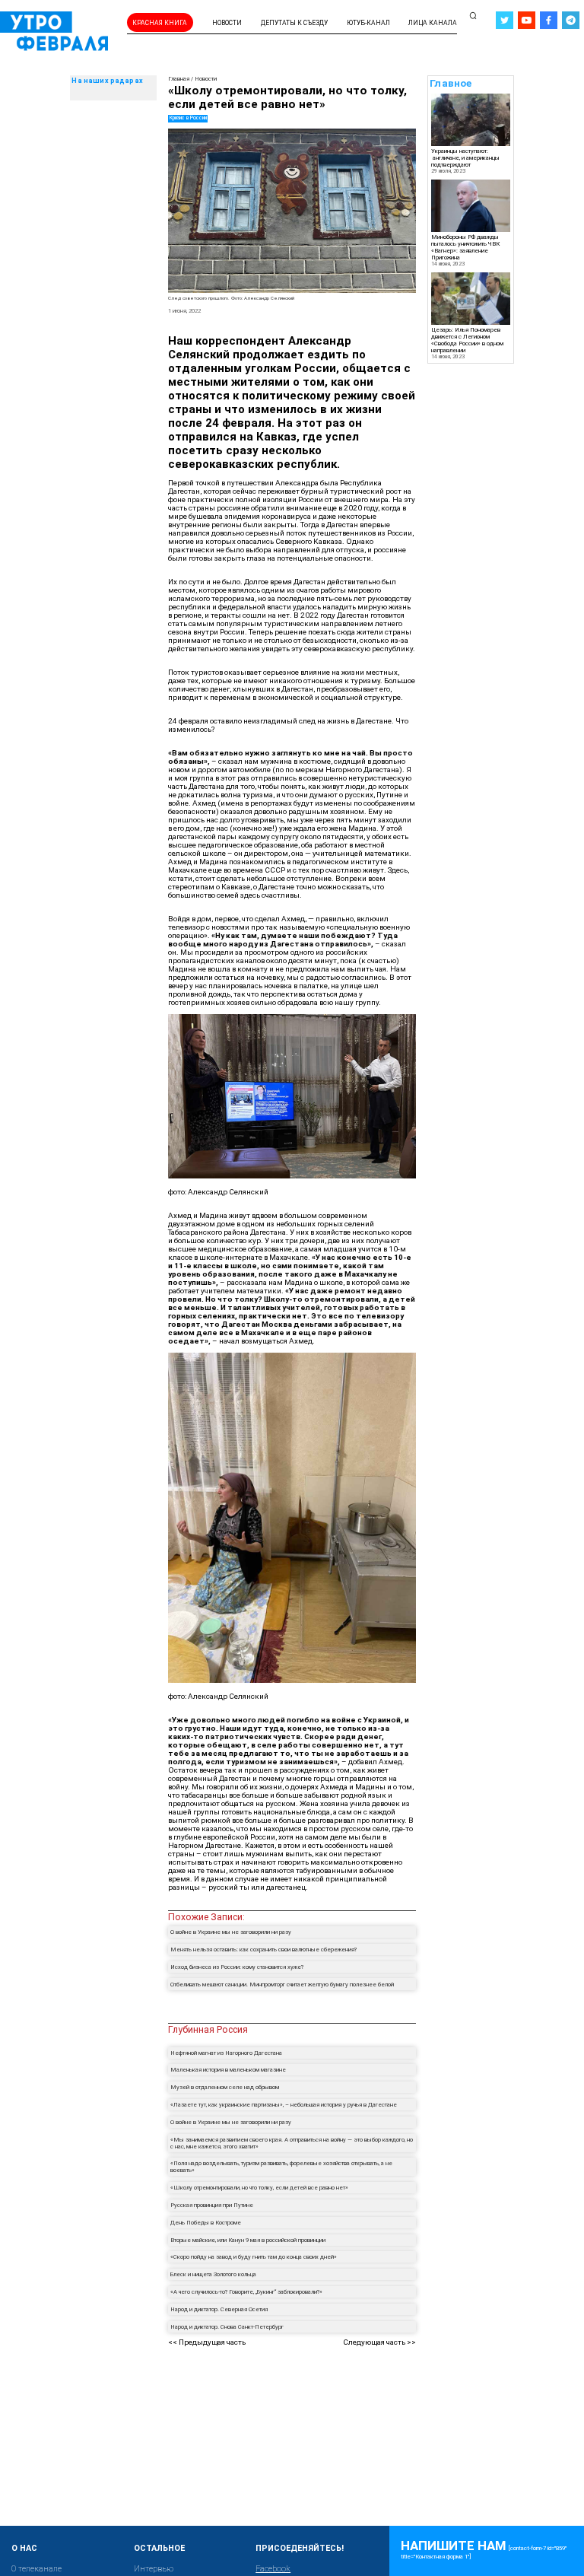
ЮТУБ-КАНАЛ (368, 23)
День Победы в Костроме (206, 2223)
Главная (179, 79)
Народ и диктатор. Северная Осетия (219, 2309)
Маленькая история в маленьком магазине (228, 2070)
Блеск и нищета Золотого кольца (213, 2274)
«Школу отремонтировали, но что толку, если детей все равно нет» (259, 2188)
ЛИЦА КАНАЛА (433, 23)
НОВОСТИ (227, 23)
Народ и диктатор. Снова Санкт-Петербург (227, 2327)
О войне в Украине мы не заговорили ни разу (231, 1932)
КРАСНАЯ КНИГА (160, 23)
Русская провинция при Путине (212, 2205)
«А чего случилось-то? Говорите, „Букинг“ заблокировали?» (247, 2292)
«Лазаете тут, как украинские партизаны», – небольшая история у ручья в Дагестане (284, 2105)
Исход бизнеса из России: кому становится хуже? (237, 1967)
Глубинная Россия (208, 2029)
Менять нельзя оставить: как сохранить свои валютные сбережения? (263, 1949)
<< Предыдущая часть (207, 2342)
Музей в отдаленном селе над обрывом (225, 2087)
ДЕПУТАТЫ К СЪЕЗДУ (294, 23)
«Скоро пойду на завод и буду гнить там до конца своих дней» (254, 2257)
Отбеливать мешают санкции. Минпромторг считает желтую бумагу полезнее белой (282, 1984)
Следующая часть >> (379, 2342)
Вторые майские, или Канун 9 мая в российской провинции (248, 2240)
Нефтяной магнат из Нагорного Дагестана (226, 2053)
